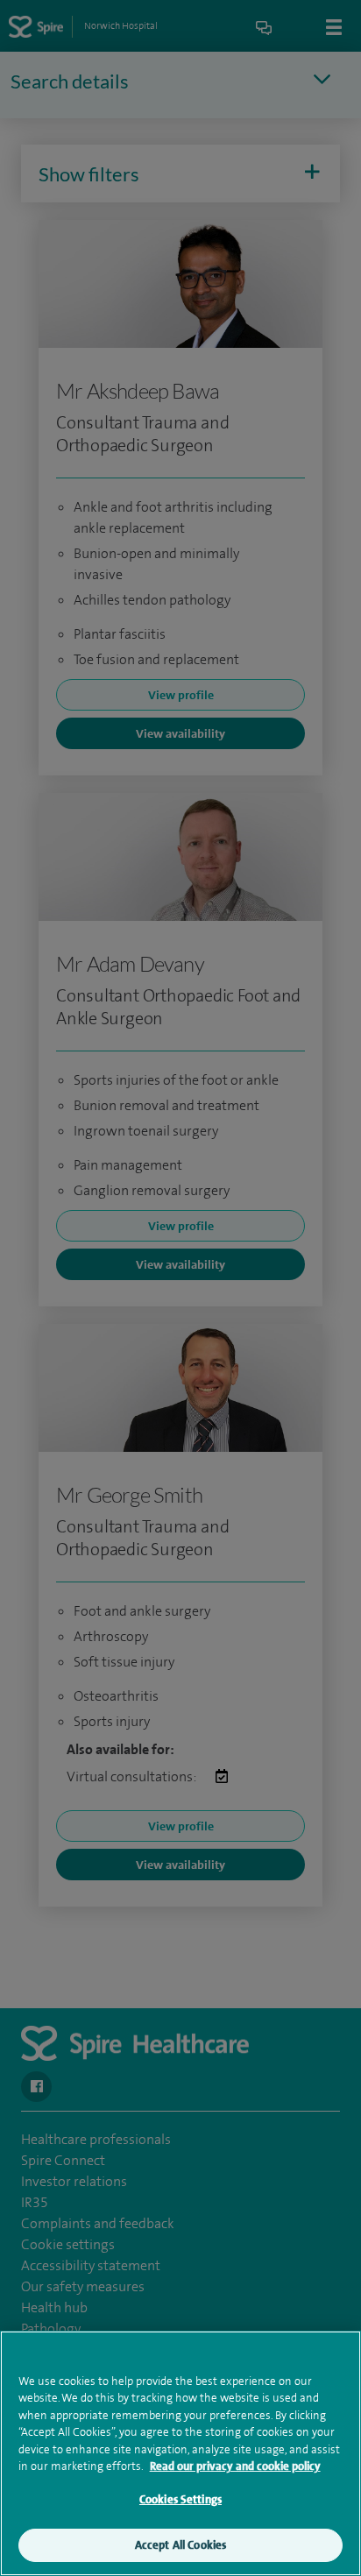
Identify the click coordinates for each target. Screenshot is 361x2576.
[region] (180, 2453)
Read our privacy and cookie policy (235, 2466)
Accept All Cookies (180, 2545)
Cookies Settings (180, 2499)
